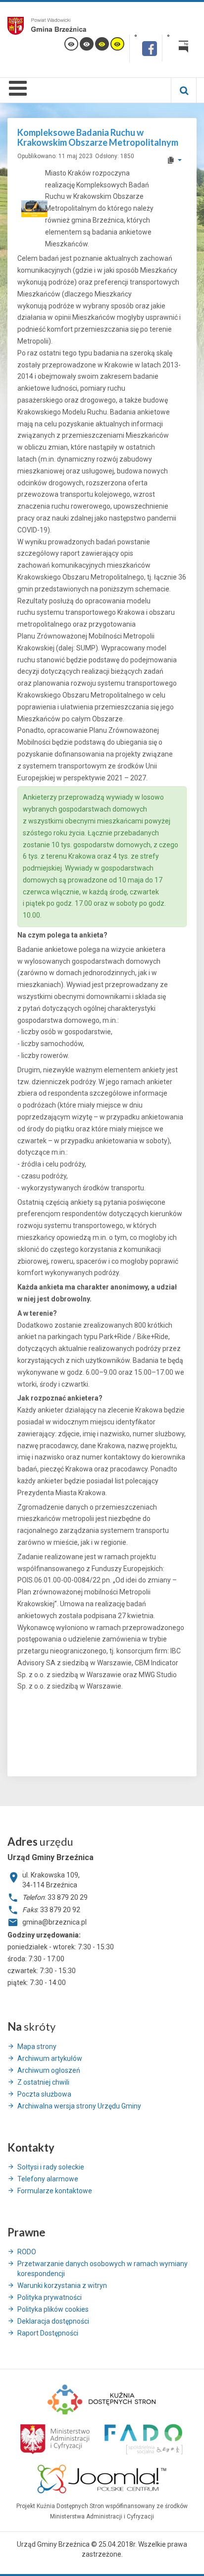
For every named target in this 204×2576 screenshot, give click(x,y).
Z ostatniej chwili (43, 2082)
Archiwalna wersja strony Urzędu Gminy (79, 2106)
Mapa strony (37, 2047)
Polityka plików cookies (53, 2309)
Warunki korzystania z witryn (62, 2285)
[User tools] (174, 160)
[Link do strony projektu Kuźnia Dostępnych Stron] (102, 2399)
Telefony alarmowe (48, 2179)
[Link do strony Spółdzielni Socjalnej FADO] (142, 2438)
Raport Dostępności (48, 2333)
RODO (27, 2252)
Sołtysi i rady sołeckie (51, 2167)
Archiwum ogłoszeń (49, 2070)
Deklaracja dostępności (53, 2321)
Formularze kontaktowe (55, 2191)
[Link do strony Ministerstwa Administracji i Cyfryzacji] (56, 2438)
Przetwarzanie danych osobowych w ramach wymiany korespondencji (102, 2269)
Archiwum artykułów (50, 2058)
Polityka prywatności (50, 2297)
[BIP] (179, 48)
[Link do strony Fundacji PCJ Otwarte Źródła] (102, 2478)
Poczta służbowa (44, 2094)
